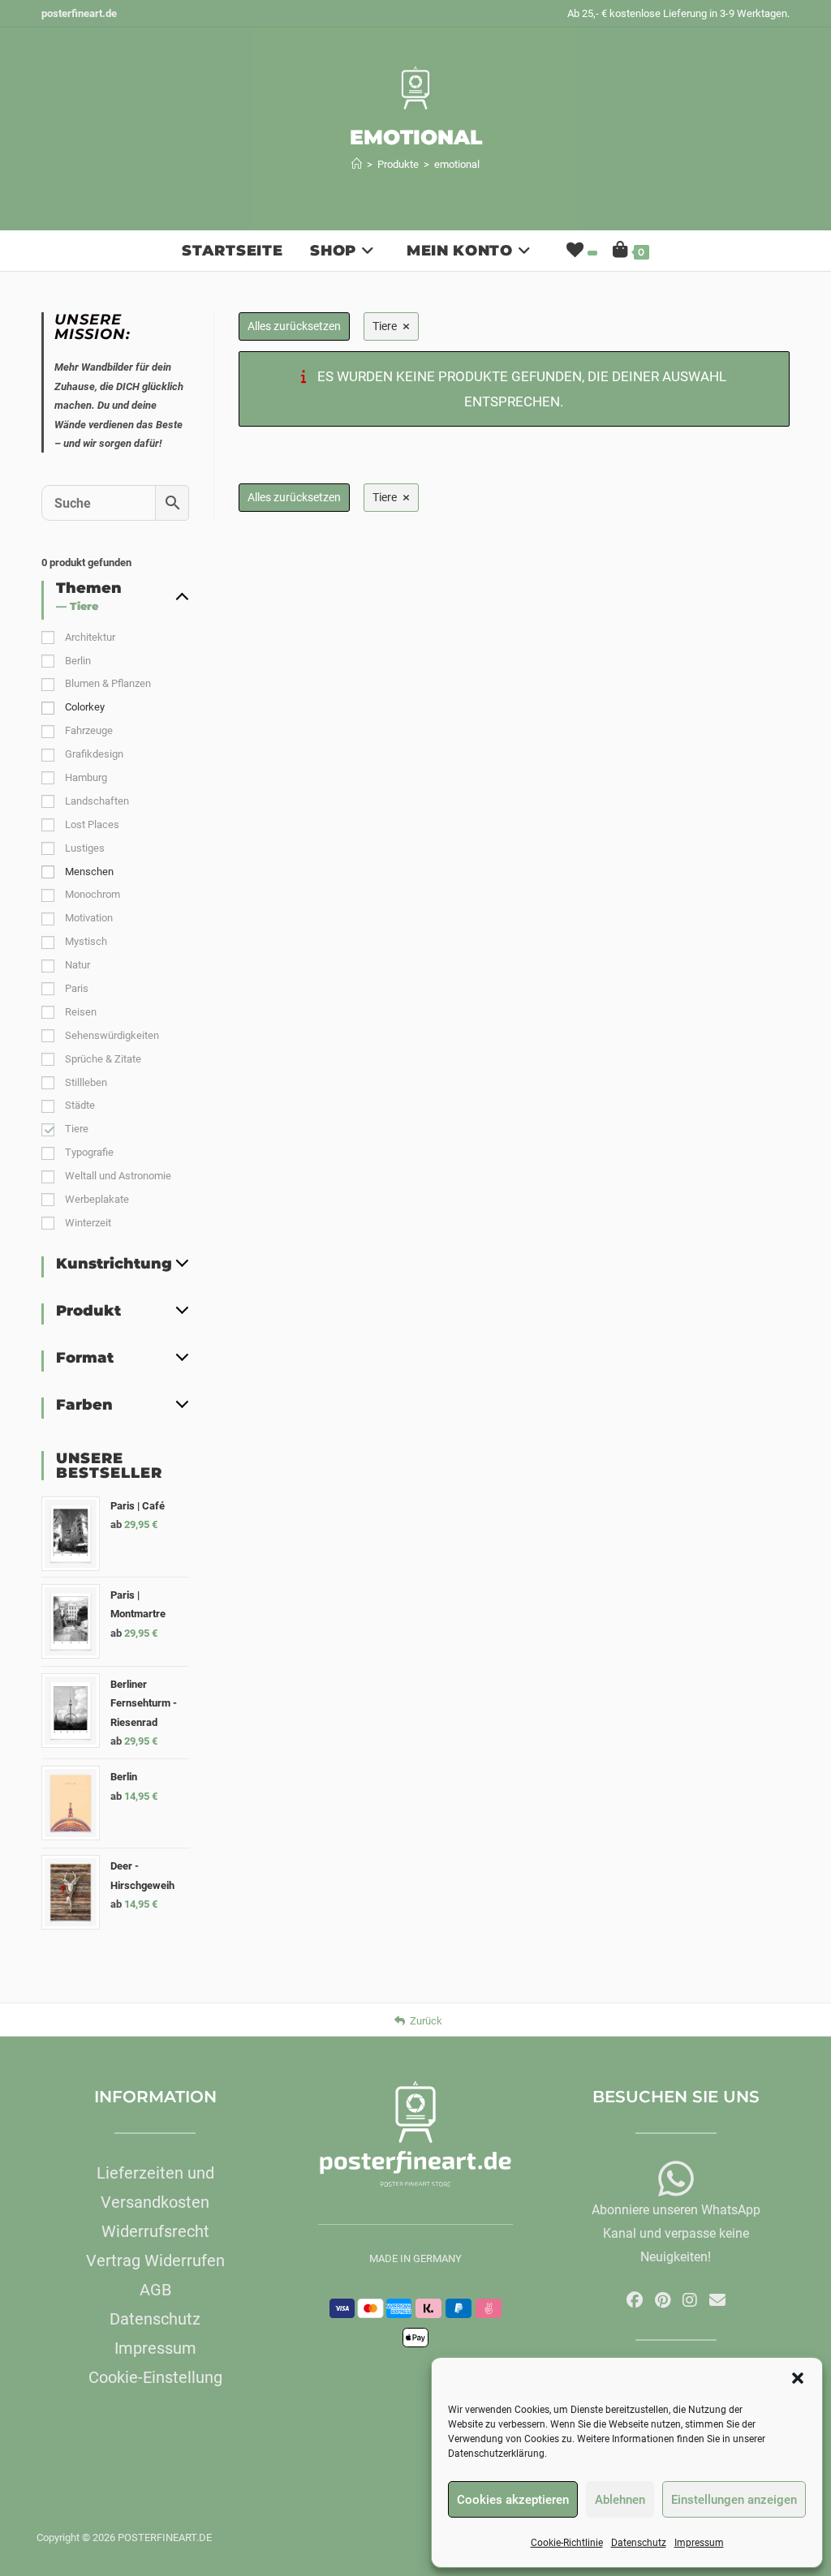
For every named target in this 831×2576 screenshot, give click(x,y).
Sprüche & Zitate (103, 1059)
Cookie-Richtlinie (567, 2543)
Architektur (90, 637)
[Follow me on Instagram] (690, 2300)
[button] (798, 2378)
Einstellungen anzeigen (734, 2500)
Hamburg (86, 777)
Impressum (699, 2543)
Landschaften (97, 801)
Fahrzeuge (89, 730)
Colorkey (85, 707)
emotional (457, 164)
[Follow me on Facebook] (635, 2300)
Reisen (81, 1012)
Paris (77, 988)
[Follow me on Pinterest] (663, 2300)
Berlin (78, 661)
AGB (155, 2290)
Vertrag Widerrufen (155, 2260)
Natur (78, 965)
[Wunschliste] (580, 251)
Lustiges (85, 848)
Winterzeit (88, 1223)
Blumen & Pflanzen (108, 683)
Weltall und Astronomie (118, 1176)
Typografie (89, 1152)
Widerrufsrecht (155, 2231)
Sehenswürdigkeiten (112, 1035)
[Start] (357, 164)
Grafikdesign (94, 754)
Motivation (89, 918)
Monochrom (93, 894)
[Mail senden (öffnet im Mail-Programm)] (717, 2300)
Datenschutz (639, 2543)
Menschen (89, 872)
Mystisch (86, 941)
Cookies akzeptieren (513, 2500)
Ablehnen (620, 2500)
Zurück (426, 2021)
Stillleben (86, 1082)
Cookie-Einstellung (155, 2377)
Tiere (77, 1129)
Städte (80, 1105)
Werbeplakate (97, 1199)
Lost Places (92, 824)
